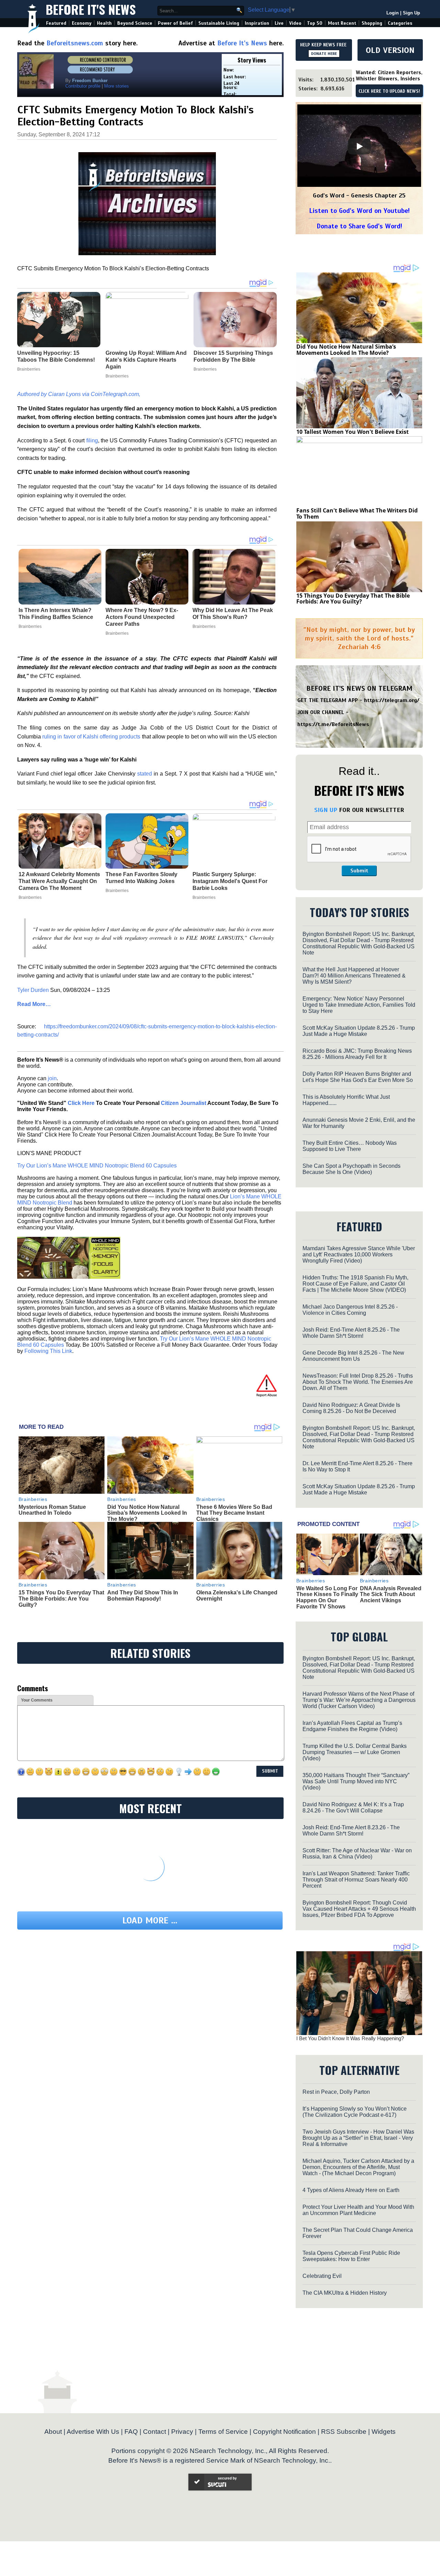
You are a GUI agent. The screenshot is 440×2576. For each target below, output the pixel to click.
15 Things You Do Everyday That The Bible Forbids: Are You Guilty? (61, 1598)
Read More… (34, 1004)
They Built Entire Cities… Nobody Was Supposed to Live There (350, 1146)
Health (104, 23)
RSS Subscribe (344, 2432)
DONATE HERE (324, 54)
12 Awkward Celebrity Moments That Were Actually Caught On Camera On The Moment (59, 881)
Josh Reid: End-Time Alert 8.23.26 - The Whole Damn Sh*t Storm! (351, 1831)
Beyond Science (135, 23)
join (52, 1078)
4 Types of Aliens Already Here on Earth (351, 2190)
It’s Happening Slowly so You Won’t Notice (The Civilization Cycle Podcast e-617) (355, 2112)
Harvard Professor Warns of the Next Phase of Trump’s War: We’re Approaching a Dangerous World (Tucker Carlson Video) (359, 1700)
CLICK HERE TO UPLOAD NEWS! (389, 91)
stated (145, 774)
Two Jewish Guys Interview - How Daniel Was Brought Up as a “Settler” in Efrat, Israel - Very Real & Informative (358, 2138)
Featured (56, 23)
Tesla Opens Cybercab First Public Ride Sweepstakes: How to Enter (351, 2256)
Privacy (182, 2432)
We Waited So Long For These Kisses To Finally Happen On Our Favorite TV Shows (327, 1597)
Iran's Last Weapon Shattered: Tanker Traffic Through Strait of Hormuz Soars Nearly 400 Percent (356, 1880)
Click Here (81, 1103)
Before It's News (91, 9)
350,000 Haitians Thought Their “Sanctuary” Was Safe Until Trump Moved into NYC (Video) (356, 1781)
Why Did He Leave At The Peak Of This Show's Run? (233, 614)
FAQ (131, 2432)
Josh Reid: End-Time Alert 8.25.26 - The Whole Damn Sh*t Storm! (351, 1333)
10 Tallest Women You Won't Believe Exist (353, 432)
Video (295, 23)
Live (279, 23)
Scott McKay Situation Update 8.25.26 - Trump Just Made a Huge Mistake (359, 1031)
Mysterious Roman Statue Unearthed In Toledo (52, 1510)
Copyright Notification (284, 2432)
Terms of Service (223, 2432)
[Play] (359, 146)
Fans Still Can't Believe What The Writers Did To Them (357, 513)
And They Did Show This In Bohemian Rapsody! (143, 1596)
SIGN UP (326, 810)
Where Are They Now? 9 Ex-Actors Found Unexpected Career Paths (142, 617)
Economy (82, 23)
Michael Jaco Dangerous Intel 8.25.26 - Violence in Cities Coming (350, 1310)
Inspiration (257, 23)
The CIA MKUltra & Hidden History (345, 2293)
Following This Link (48, 1351)
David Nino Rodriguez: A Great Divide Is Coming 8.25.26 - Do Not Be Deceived (351, 1408)
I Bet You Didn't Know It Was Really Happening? (350, 2038)
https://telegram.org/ (392, 700)
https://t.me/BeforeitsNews (333, 724)
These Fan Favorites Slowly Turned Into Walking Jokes (141, 878)
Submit (359, 871)
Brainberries (30, 626)
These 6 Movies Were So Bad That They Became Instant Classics (234, 1513)
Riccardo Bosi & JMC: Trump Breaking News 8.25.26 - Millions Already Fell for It (357, 1054)
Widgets (384, 2432)
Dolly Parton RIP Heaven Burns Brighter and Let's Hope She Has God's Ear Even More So (358, 1077)
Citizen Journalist (184, 1103)
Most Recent (342, 23)
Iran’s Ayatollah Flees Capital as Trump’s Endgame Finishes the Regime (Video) (352, 1726)
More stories (117, 86)
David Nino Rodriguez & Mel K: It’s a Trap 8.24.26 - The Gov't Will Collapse (353, 1807)
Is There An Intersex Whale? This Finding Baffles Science (56, 614)
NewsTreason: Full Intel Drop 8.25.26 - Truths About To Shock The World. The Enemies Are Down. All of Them (358, 1382)
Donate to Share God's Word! (359, 226)
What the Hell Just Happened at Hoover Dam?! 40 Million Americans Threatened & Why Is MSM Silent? (354, 976)
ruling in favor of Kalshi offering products (91, 737)
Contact (155, 2432)
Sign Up (411, 13)
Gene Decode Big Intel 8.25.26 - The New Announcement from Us (353, 1356)
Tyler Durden (33, 990)
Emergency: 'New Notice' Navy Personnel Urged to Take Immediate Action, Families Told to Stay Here (359, 1005)
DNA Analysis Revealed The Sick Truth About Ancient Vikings (391, 1594)
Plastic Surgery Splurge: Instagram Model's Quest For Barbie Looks (230, 881)
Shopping (372, 23)
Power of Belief (175, 23)
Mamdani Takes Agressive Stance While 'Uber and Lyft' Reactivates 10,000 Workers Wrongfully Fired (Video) (359, 1255)
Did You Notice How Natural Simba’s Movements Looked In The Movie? (147, 1513)
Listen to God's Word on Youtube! (359, 211)
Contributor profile (83, 86)
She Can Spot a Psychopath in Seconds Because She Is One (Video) (351, 1169)
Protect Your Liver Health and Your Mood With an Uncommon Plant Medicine (358, 2210)
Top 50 (315, 23)
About (53, 2432)
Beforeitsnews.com (75, 43)
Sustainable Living (219, 23)
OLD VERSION (390, 50)
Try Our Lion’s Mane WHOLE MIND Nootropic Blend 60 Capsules (97, 1166)
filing (92, 440)
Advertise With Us (93, 2432)
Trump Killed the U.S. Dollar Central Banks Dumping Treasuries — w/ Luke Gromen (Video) (355, 1752)
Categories (400, 23)
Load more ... (150, 1920)
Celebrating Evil (322, 2276)
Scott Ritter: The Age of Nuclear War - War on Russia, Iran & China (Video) (357, 1854)
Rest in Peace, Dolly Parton (336, 2092)
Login (393, 13)
